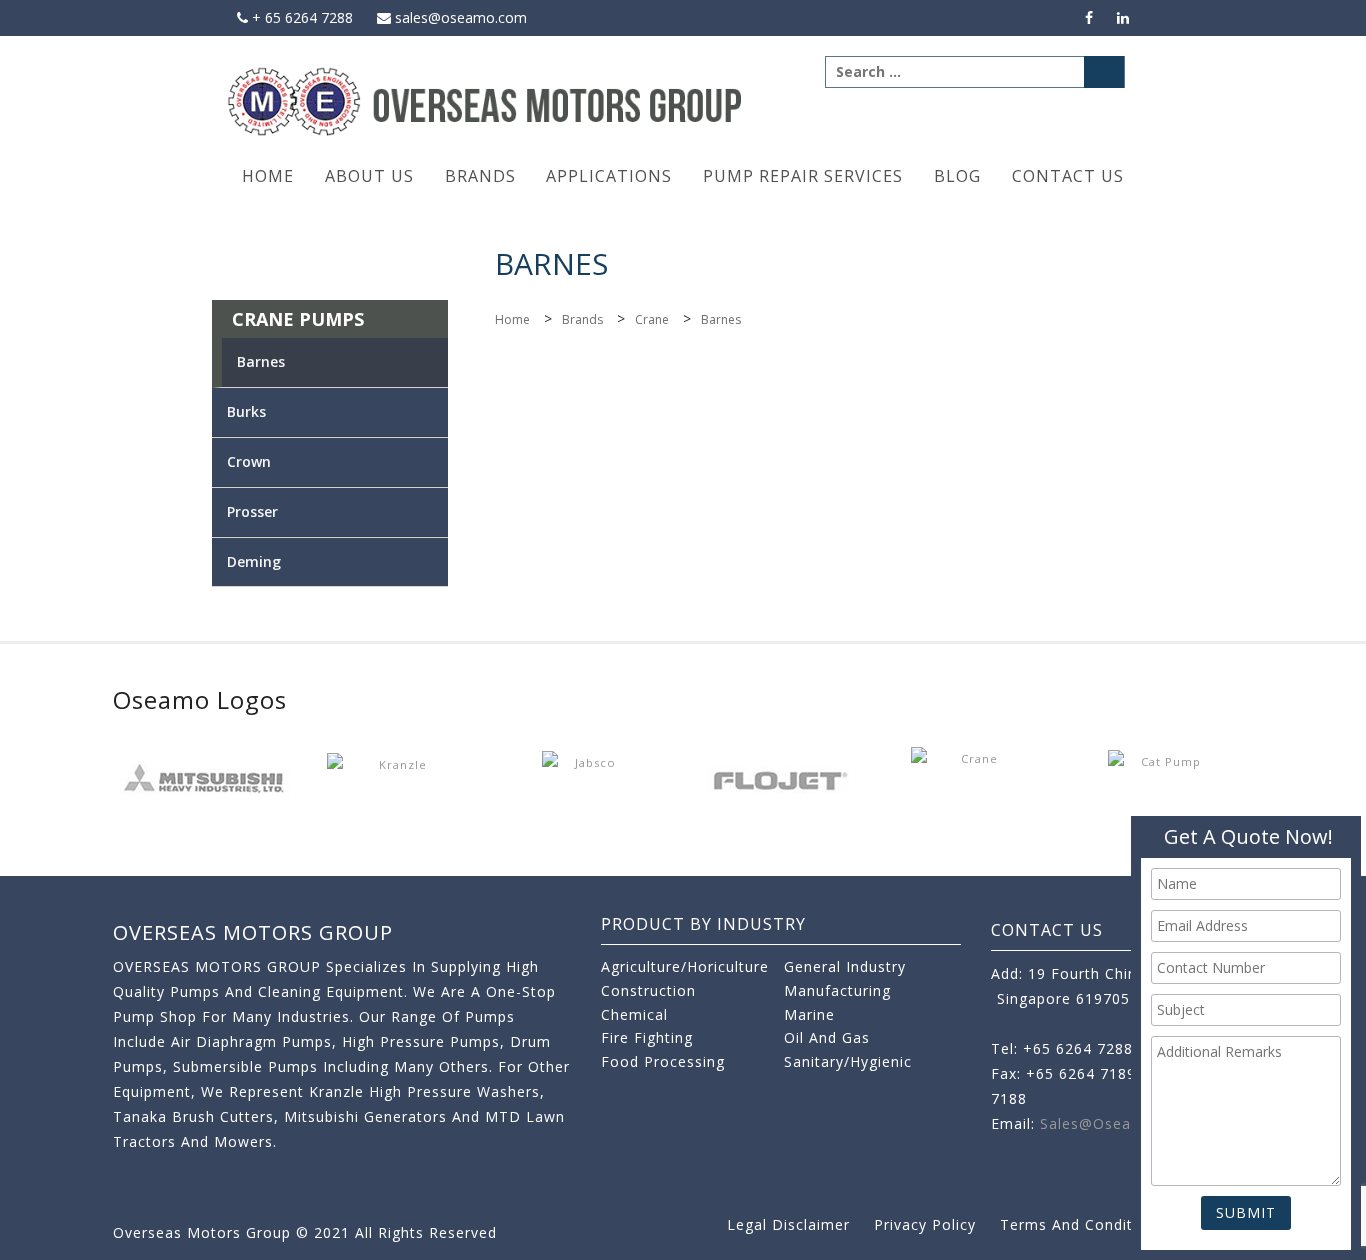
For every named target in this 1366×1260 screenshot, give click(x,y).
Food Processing (663, 1061)
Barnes (261, 361)
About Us (369, 176)
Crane (652, 319)
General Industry (845, 966)
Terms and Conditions (1082, 1224)
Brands (480, 176)
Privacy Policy (925, 1224)
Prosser (252, 511)
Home (268, 176)
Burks (246, 411)
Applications (609, 176)
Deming (254, 561)
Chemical (634, 1014)
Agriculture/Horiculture (685, 966)
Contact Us (1068, 176)
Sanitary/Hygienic (848, 1061)
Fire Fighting (647, 1037)
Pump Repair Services (803, 176)
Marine (809, 1014)
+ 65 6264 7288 (300, 17)
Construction (648, 990)
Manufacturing (837, 990)
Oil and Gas (827, 1037)
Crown (249, 461)
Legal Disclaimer (788, 1224)
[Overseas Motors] (486, 100)
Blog (957, 176)
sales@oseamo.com (459, 17)
